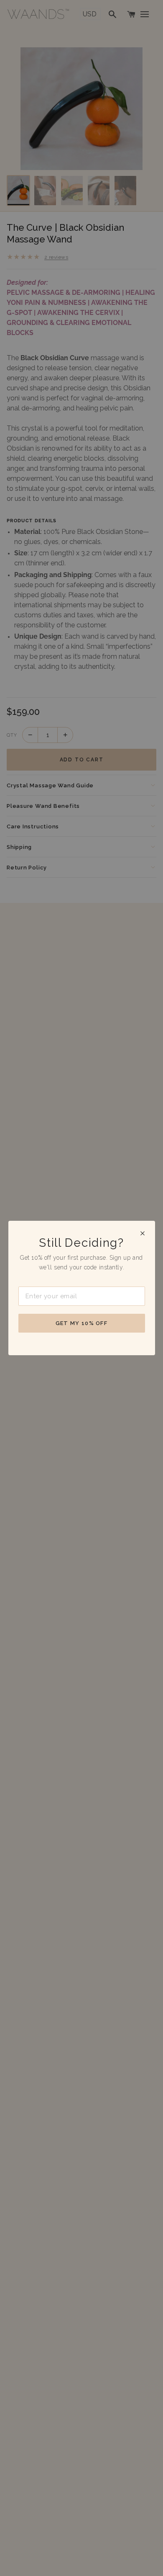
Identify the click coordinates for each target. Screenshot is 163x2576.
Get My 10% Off (81, 1323)
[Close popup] (143, 1233)
